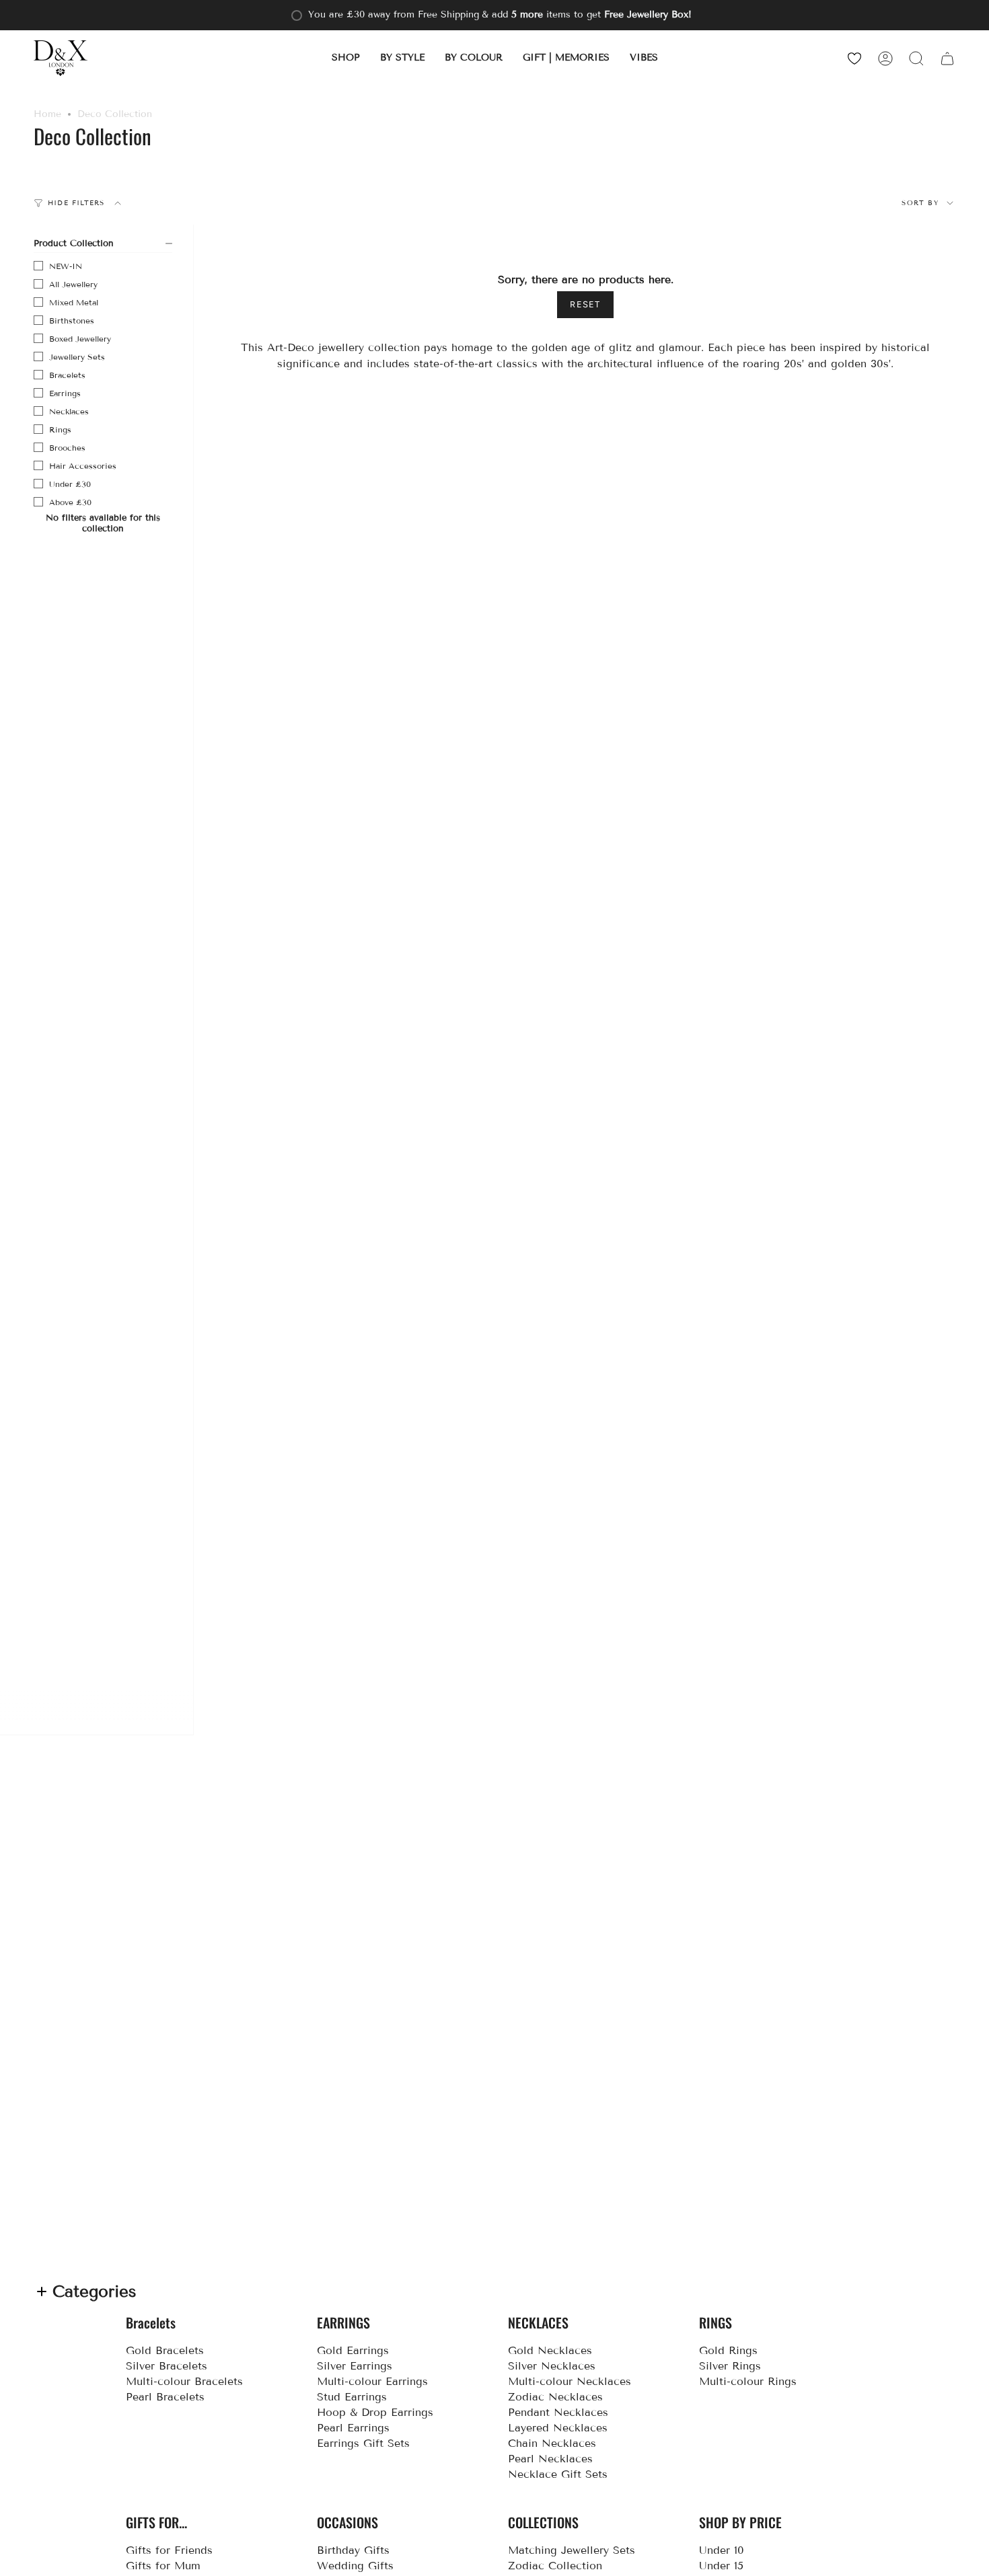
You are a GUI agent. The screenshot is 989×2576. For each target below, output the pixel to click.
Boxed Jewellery (80, 339)
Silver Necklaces (552, 2366)
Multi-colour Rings (748, 2381)
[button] (346, 58)
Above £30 (70, 502)
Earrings (65, 393)
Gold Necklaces (550, 2350)
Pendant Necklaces (558, 2412)
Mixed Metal (74, 302)
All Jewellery (73, 284)
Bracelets (67, 375)
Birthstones (72, 320)
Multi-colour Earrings (372, 2381)
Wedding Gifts (355, 2566)
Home (47, 114)
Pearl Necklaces (550, 2459)
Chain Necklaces (552, 2443)
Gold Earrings (353, 2350)
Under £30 (70, 484)
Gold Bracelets (165, 2350)
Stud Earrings (352, 2397)
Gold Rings (728, 2350)
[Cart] (947, 58)
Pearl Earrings (353, 2428)
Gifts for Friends (169, 2550)
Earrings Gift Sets (363, 2443)
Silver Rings (730, 2366)
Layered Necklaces (558, 2428)
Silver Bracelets (167, 2366)
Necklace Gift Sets (558, 2474)
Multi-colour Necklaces (570, 2381)
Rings (60, 429)
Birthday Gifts (353, 2550)
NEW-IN (66, 266)
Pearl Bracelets (165, 2397)
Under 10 (722, 2550)
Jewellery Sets (77, 357)
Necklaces (69, 411)
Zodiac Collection (555, 2566)
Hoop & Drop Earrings (375, 2412)
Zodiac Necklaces (555, 2397)
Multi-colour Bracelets (184, 2381)
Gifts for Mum (163, 2566)
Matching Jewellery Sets (572, 2550)
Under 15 (721, 2566)
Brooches (67, 448)
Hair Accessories (83, 466)
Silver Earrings (355, 2366)
